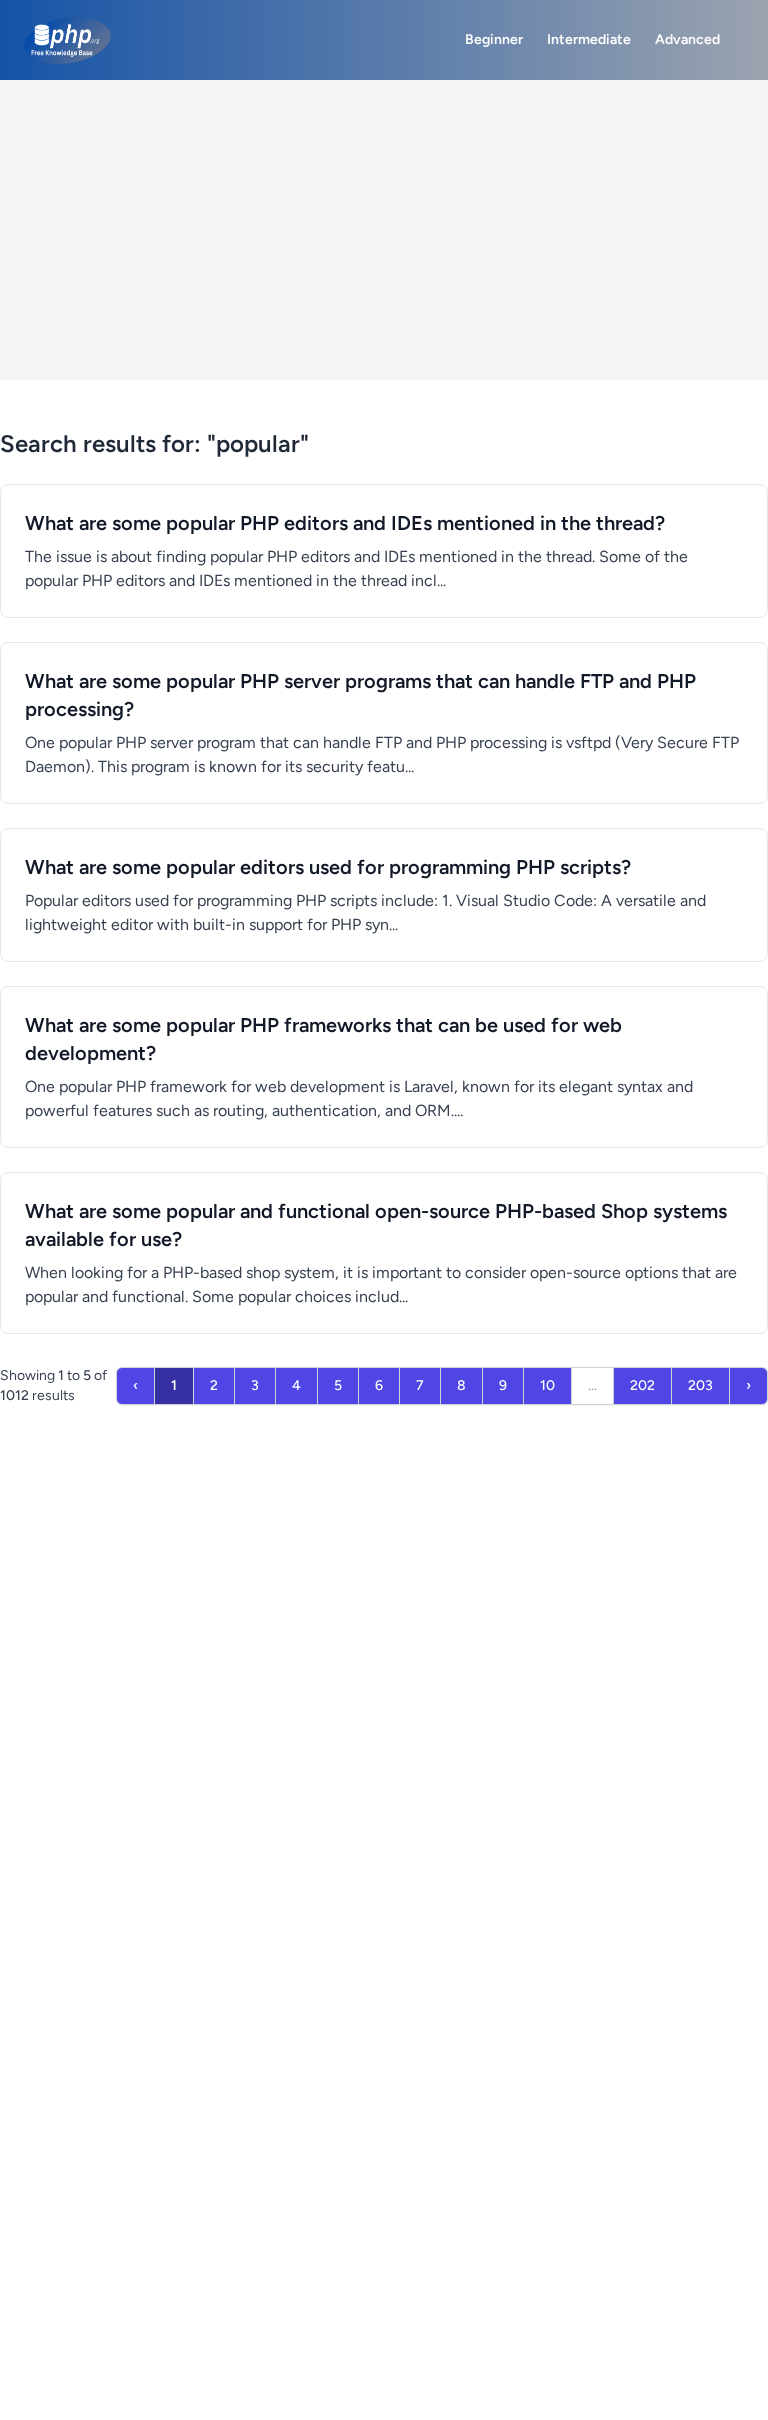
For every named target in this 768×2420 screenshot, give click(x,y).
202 (642, 1385)
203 (700, 1385)
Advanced (687, 39)
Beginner (494, 39)
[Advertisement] (384, 230)
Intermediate (589, 39)
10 (547, 1385)
